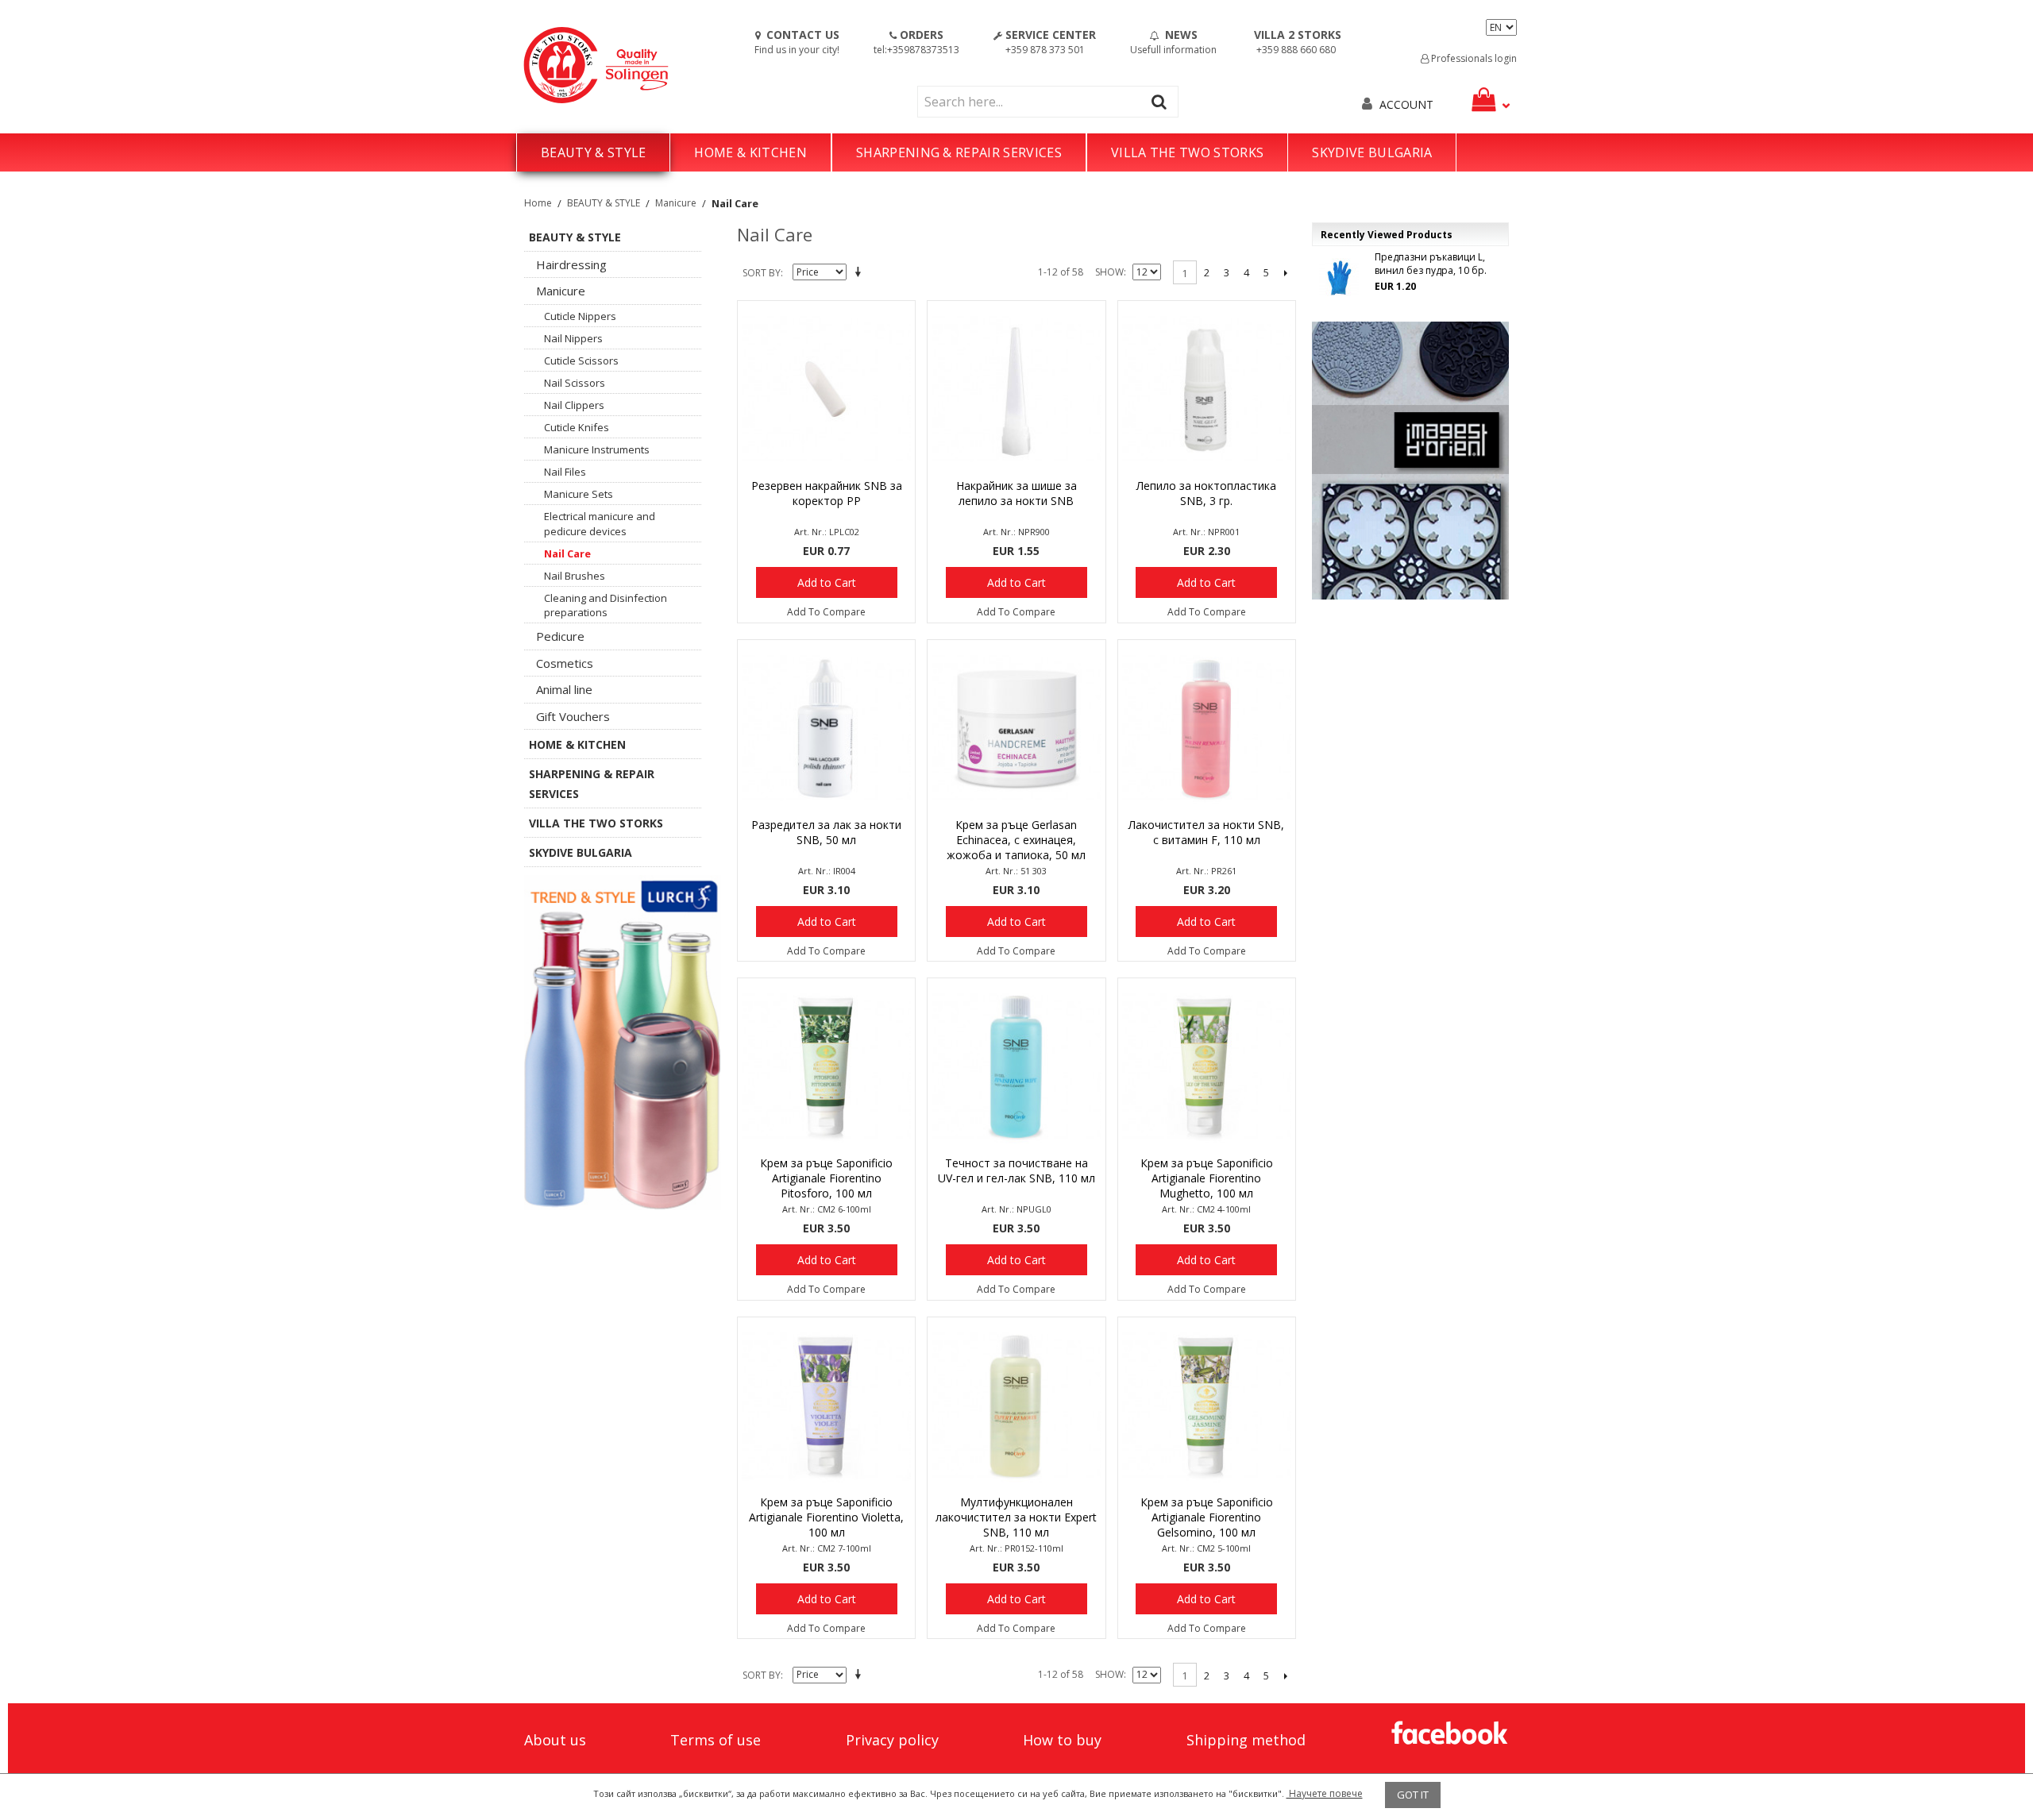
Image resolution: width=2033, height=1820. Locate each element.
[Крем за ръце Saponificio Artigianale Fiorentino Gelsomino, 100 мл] (1207, 1406)
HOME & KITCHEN (750, 152)
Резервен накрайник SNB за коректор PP (827, 493)
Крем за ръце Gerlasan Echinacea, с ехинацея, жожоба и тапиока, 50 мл (1016, 840)
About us (555, 1740)
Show (1109, 272)
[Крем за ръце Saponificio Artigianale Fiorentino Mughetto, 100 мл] (1207, 1067)
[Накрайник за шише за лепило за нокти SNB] (1016, 389)
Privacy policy (892, 1740)
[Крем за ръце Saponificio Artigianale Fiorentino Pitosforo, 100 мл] (826, 1067)
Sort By (762, 273)
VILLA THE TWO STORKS (1187, 152)
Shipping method (1246, 1740)
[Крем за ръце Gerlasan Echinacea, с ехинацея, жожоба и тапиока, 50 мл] (1016, 729)
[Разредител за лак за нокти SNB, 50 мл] (826, 729)
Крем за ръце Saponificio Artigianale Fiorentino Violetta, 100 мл (826, 1517)
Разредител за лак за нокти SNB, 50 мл (826, 832)
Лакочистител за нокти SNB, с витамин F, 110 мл (1206, 832)
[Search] (1163, 101)
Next (1286, 272)
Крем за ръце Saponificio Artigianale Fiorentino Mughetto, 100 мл (1207, 1178)
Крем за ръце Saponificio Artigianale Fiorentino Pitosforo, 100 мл (826, 1178)
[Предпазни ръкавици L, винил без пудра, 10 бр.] (1339, 278)
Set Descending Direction (861, 273)
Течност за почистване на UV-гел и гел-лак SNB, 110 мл (1016, 1170)
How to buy (1062, 1740)
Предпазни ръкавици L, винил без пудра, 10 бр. (1431, 264)
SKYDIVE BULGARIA (1372, 152)
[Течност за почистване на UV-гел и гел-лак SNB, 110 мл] (1016, 1067)
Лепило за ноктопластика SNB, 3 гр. (1206, 493)
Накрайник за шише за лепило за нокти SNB (1016, 493)
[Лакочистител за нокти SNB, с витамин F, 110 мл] (1207, 729)
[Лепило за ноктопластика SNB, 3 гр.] (1207, 389)
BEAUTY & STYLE (593, 152)
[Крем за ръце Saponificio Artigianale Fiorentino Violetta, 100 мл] (826, 1406)
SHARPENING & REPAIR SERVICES (959, 152)
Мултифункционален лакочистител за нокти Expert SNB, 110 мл (1016, 1517)
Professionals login (1473, 58)
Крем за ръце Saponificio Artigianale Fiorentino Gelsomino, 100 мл (1207, 1517)
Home (538, 203)
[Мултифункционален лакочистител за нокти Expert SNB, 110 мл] (1016, 1406)
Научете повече (1325, 1793)
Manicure (676, 203)
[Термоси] (623, 1043)
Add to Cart (827, 582)
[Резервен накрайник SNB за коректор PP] (826, 389)
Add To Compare (826, 612)
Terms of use (716, 1740)
